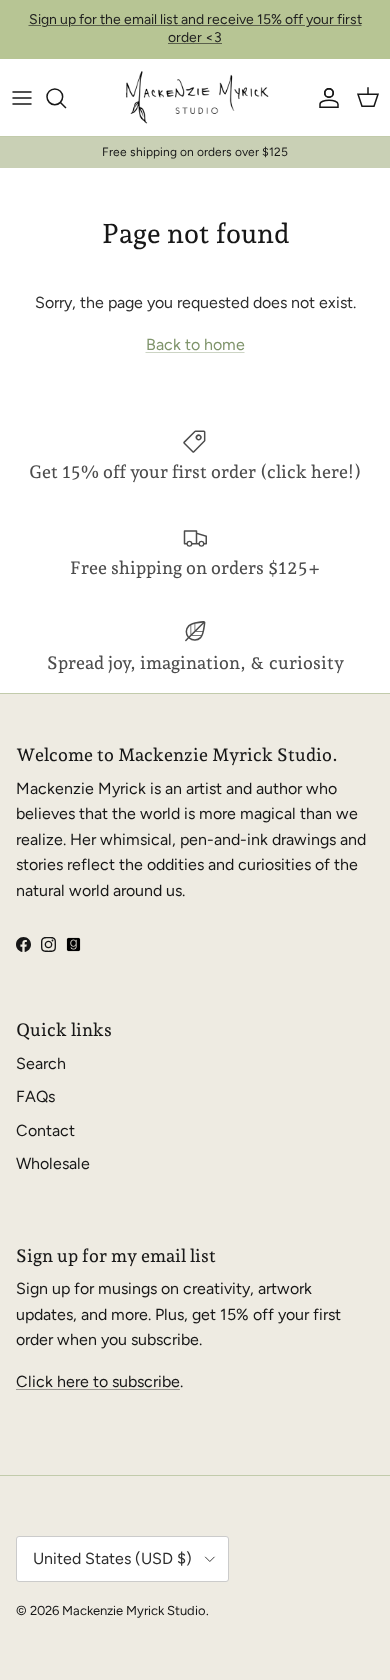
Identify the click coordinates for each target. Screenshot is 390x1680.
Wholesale (53, 1163)
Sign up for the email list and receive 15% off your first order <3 (195, 28)
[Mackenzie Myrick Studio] (195, 98)
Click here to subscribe (98, 1381)
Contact (45, 1130)
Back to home (195, 344)
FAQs (35, 1096)
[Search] (66, 98)
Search (41, 1063)
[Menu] (22, 98)
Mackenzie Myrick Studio (134, 1610)
